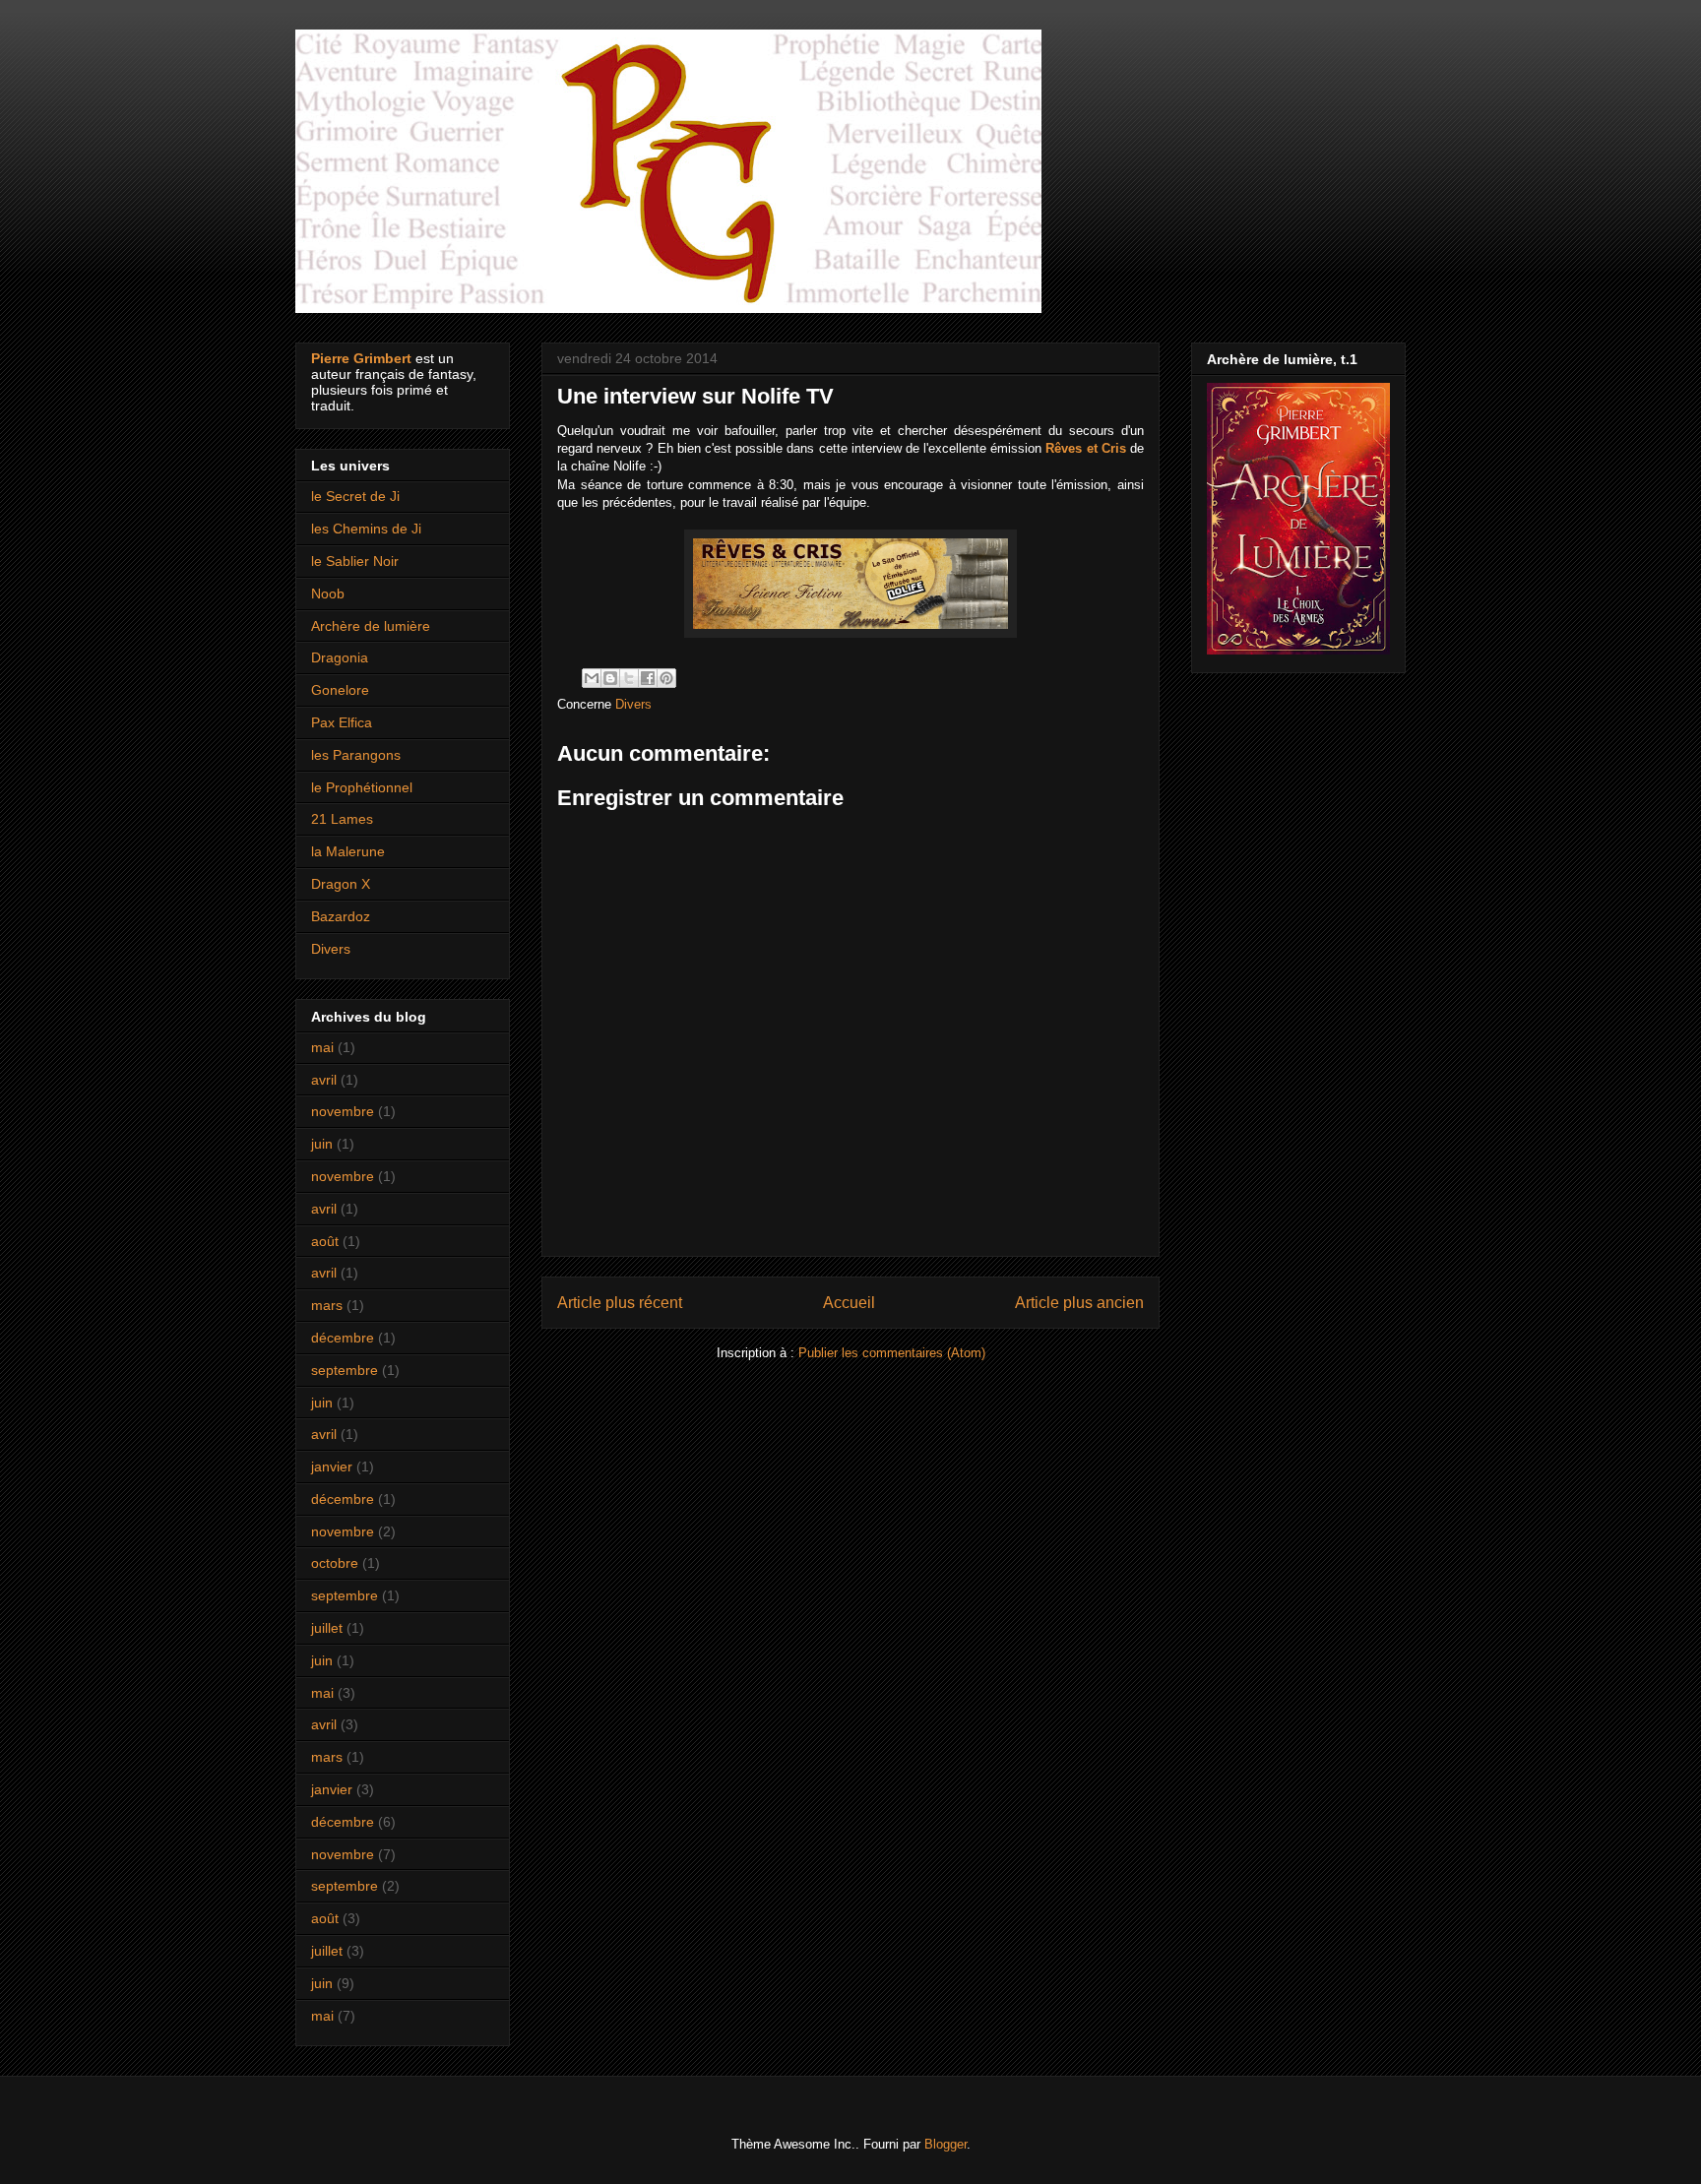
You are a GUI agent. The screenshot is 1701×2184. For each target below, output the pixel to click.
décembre (343, 1338)
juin (322, 1144)
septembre (345, 1370)
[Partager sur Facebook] (648, 678)
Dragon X (341, 884)
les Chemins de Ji (366, 529)
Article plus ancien (1079, 1303)
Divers (633, 704)
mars (327, 1305)
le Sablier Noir (355, 561)
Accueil (849, 1303)
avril (324, 1080)
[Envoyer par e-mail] (592, 678)
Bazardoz (341, 916)
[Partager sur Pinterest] (666, 678)
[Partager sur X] (629, 678)
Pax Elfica (342, 722)
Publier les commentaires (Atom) (892, 1353)
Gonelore (340, 690)
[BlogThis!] (610, 678)
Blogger (945, 2144)
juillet (327, 1628)
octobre (335, 1563)
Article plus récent (620, 1303)
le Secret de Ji (355, 496)
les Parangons (356, 755)
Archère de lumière (371, 626)
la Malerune (348, 851)
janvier (332, 1466)
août (325, 1241)
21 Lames (342, 819)
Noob (328, 593)
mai (322, 1047)
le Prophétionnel (362, 787)
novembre (343, 1111)
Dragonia (340, 657)
